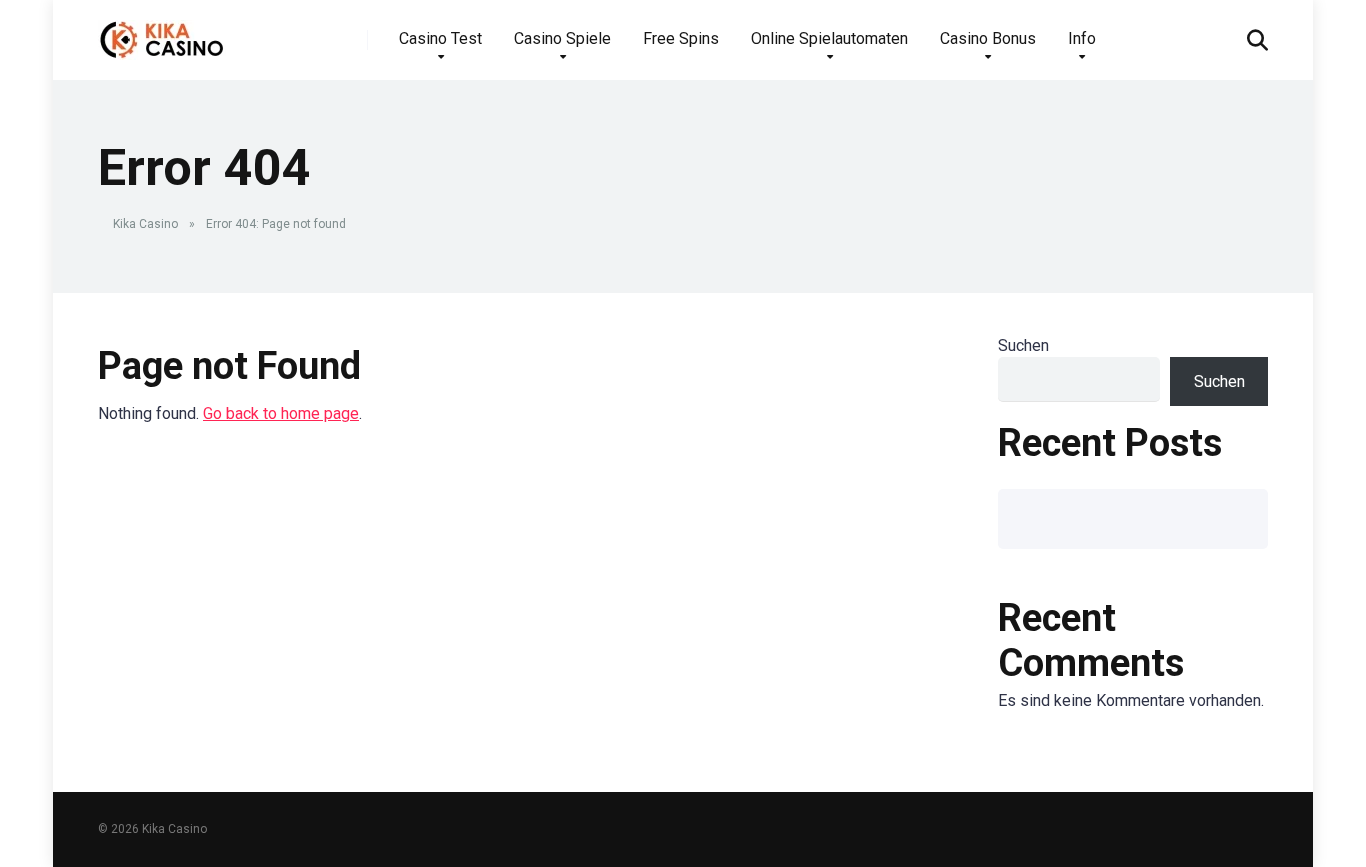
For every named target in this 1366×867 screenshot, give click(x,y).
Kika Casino (145, 224)
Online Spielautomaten (829, 38)
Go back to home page (281, 413)
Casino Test (440, 38)
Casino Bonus (988, 38)
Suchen (1023, 345)
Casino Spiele (562, 38)
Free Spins (681, 38)
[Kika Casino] (162, 32)
